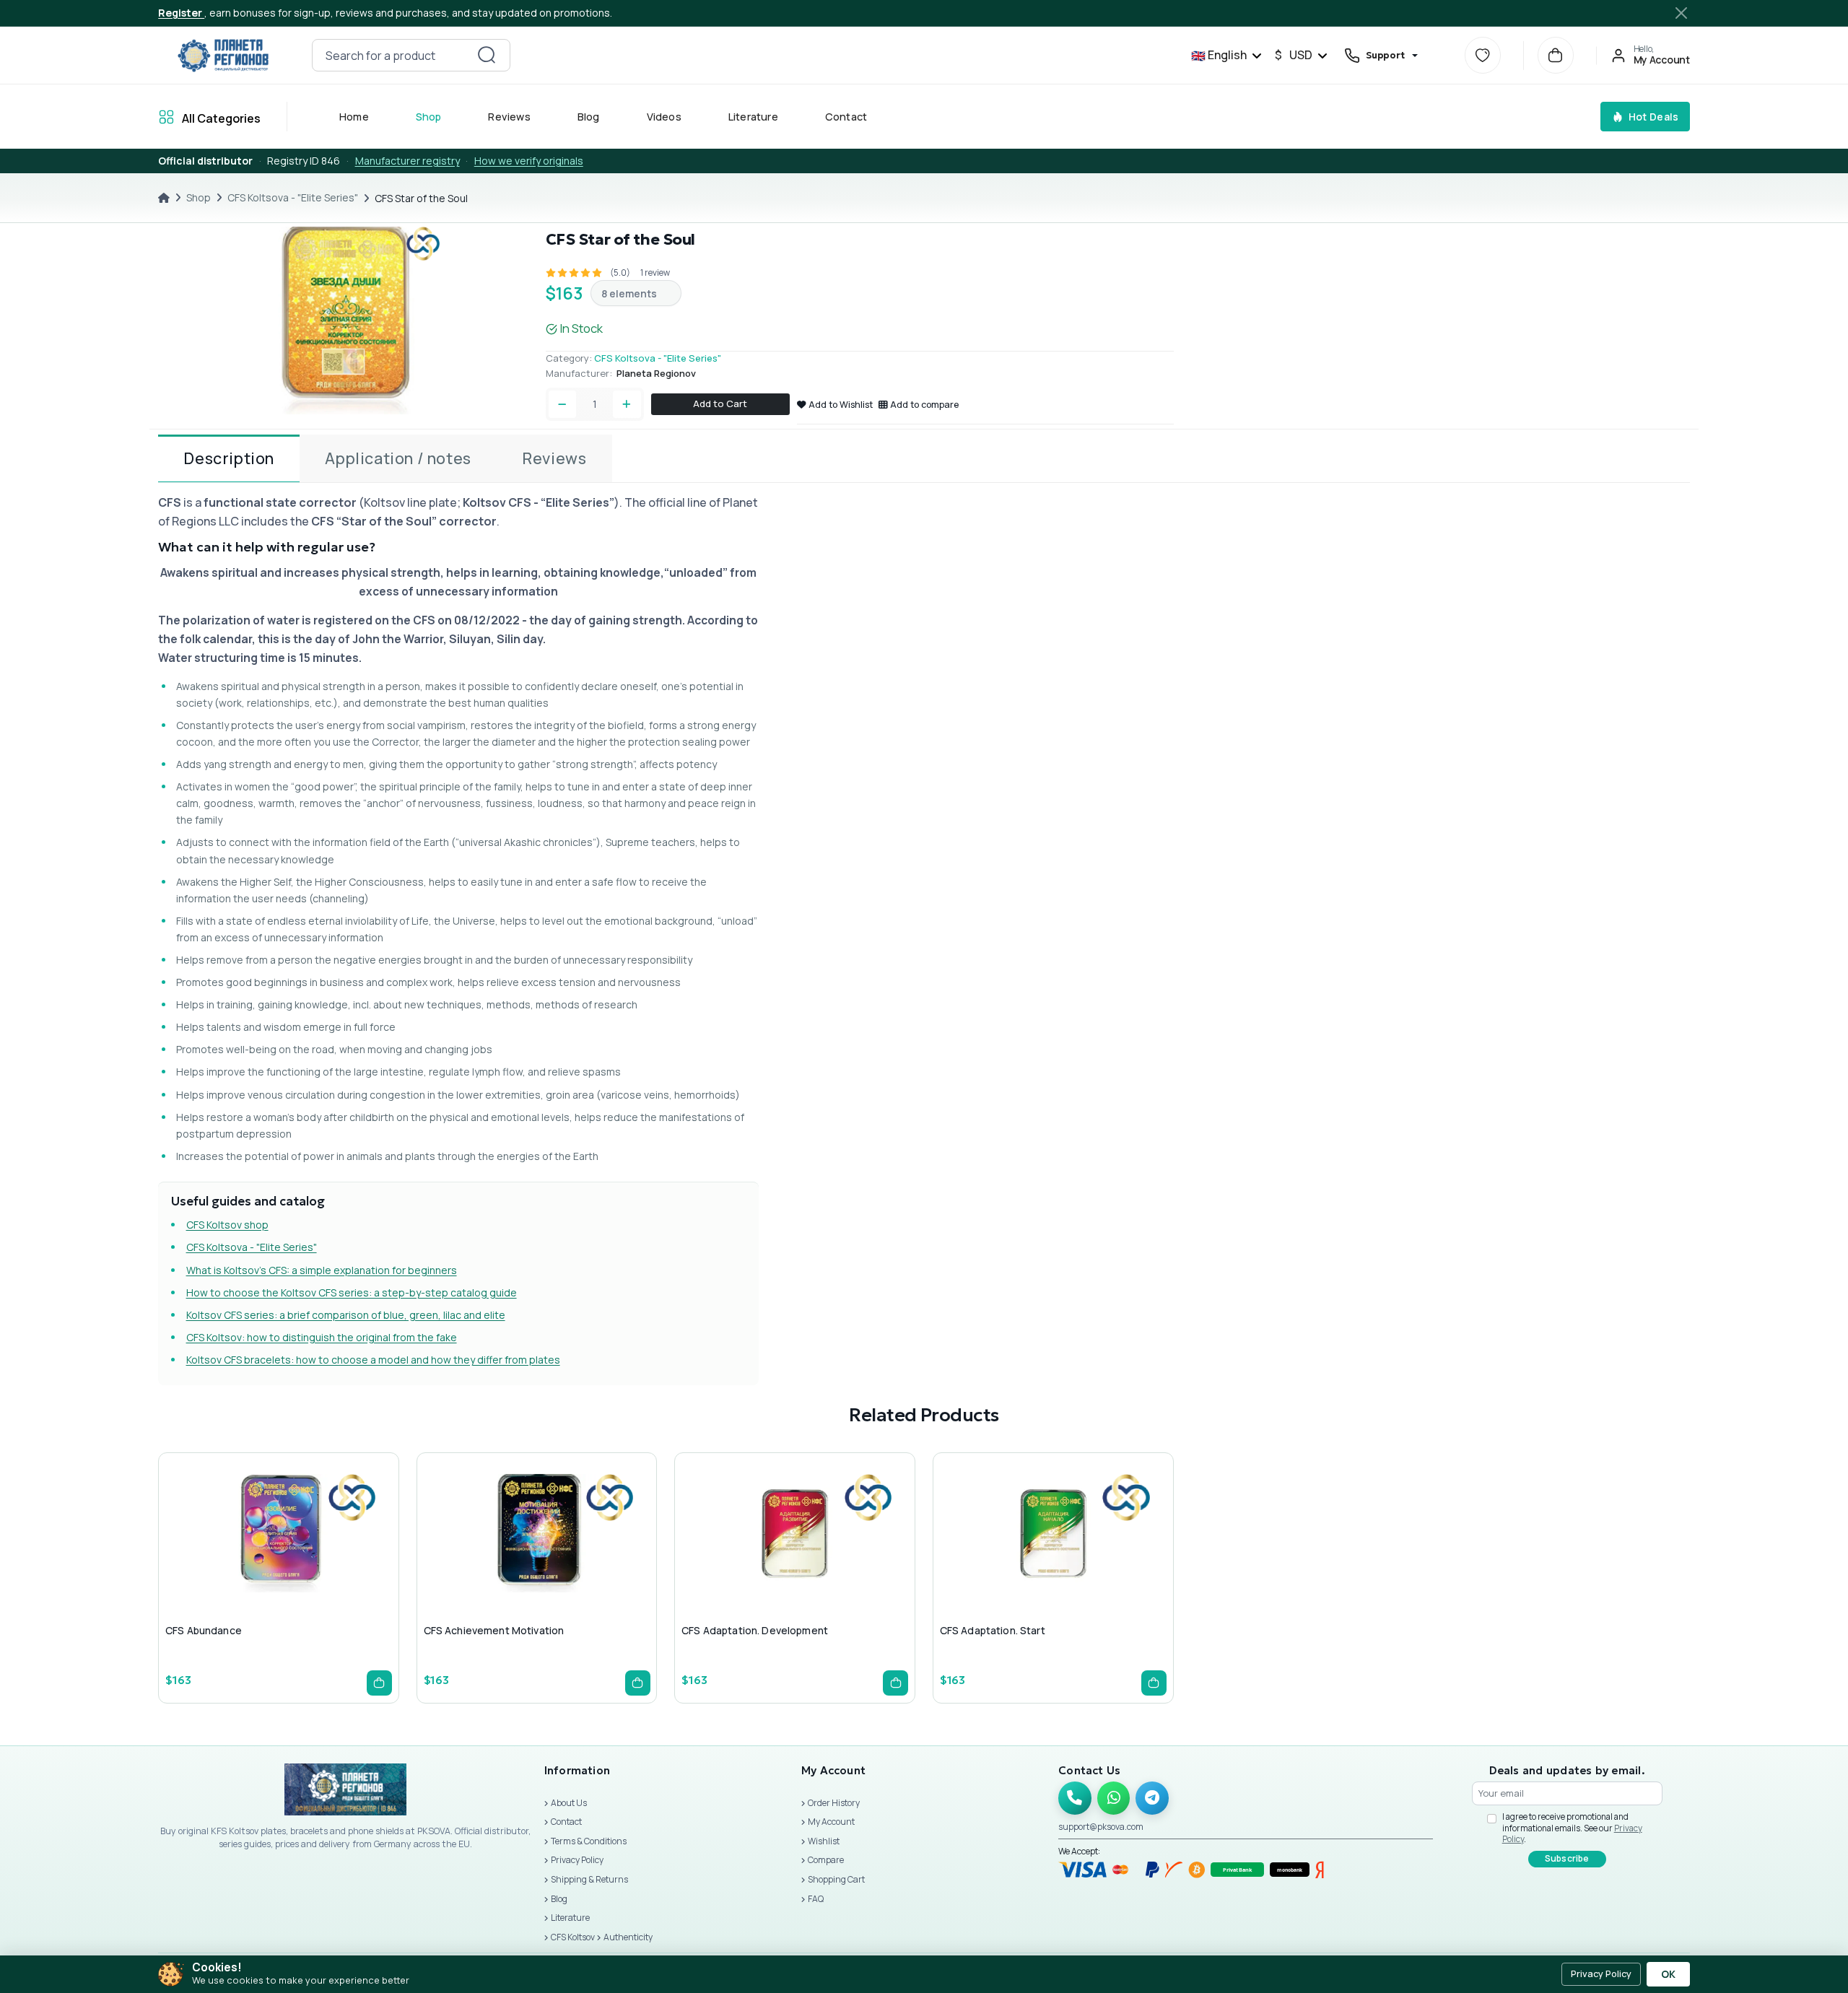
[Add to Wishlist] (276, 1562)
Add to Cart (720, 404)
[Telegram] (1152, 1798)
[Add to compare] (310, 1562)
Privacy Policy (577, 1860)
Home (354, 117)
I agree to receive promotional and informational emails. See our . (1572, 1828)
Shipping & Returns (589, 1879)
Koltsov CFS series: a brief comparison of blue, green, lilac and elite (346, 1315)
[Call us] (1075, 1798)
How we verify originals (529, 161)
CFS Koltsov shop (227, 1225)
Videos (664, 117)
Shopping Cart (836, 1879)
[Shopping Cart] (1556, 55)
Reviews (510, 117)
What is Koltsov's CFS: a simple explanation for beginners (322, 1270)
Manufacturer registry (407, 161)
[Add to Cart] (379, 1683)
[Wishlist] (1483, 55)
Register (181, 13)
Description (229, 458)
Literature (753, 117)
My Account (831, 1822)
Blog (589, 117)
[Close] (1681, 13)
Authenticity (628, 1937)
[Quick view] (241, 1562)
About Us (569, 1803)
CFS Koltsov (573, 1937)
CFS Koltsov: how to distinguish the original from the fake (322, 1337)
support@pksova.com (1101, 1827)
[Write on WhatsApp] (1114, 1798)
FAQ (816, 1899)
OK (1668, 1974)
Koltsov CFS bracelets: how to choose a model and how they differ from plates (373, 1360)
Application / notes (398, 458)
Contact (846, 117)
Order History (834, 1803)
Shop (429, 117)
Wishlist (824, 1841)
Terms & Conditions (589, 1841)
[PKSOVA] (223, 56)
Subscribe (1567, 1858)
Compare (826, 1860)
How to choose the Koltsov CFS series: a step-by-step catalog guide (352, 1292)
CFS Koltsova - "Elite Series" (293, 197)
